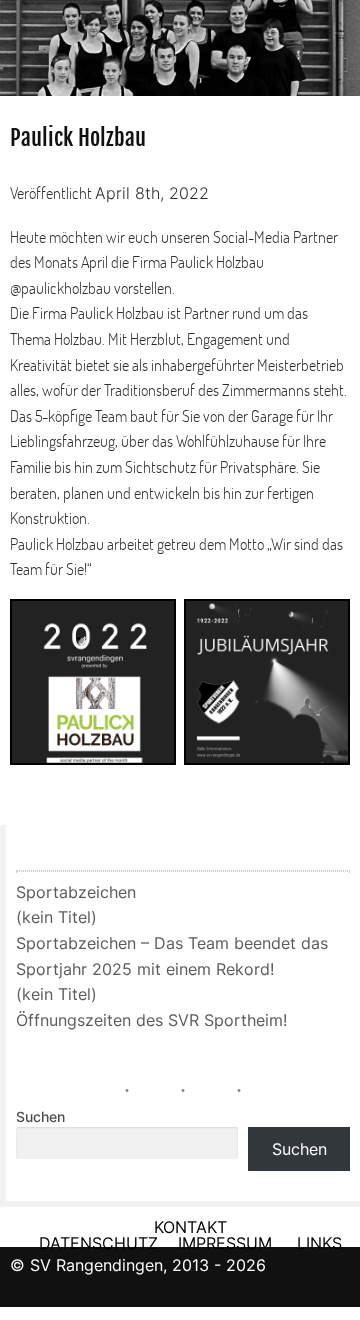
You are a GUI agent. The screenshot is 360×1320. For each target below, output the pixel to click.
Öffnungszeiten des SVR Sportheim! (151, 1020)
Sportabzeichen (76, 892)
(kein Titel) (56, 917)
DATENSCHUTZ (98, 1243)
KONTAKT (190, 1227)
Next (340, 41)
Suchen (40, 1117)
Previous (20, 41)
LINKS (319, 1243)
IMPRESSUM (227, 1243)
